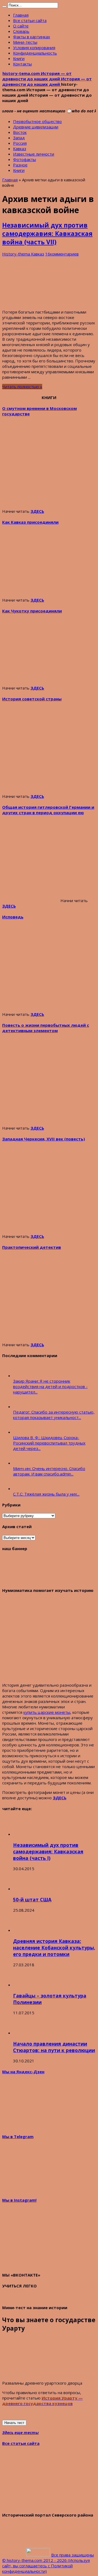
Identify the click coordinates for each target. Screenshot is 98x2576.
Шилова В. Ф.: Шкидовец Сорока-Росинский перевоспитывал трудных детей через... (49, 1443)
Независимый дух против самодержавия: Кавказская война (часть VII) (47, 234)
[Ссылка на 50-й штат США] (23, 1889)
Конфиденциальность (35, 53)
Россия (20, 143)
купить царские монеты (47, 1712)
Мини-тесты (25, 42)
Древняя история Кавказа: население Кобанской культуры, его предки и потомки (54, 1948)
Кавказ (20, 148)
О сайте (21, 26)
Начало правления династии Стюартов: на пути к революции (54, 2047)
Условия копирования (34, 48)
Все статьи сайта (30, 20)
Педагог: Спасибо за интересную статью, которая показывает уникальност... (54, 1415)
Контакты (22, 64)
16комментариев (62, 254)
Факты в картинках (32, 37)
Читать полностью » (22, 387)
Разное (20, 165)
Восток (20, 132)
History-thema (17, 254)
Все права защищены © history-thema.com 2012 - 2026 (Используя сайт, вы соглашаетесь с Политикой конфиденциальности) (48, 2563)
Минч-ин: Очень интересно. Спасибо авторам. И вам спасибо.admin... (49, 1471)
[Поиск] (4, 7)
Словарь (21, 31)
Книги (19, 58)
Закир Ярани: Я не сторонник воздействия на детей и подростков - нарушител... (50, 1386)
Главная (21, 15)
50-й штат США (32, 1899)
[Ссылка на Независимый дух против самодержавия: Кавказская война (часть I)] (23, 1834)
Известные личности (34, 154)
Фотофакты (24, 159)
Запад (19, 138)
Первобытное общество (37, 121)
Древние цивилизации (36, 127)
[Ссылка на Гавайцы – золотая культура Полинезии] (23, 1985)
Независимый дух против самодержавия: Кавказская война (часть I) (48, 1851)
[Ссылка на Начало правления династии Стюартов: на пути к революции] (23, 2033)
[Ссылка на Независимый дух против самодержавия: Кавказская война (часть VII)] (43, 302)
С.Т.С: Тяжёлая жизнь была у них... (46, 1494)
